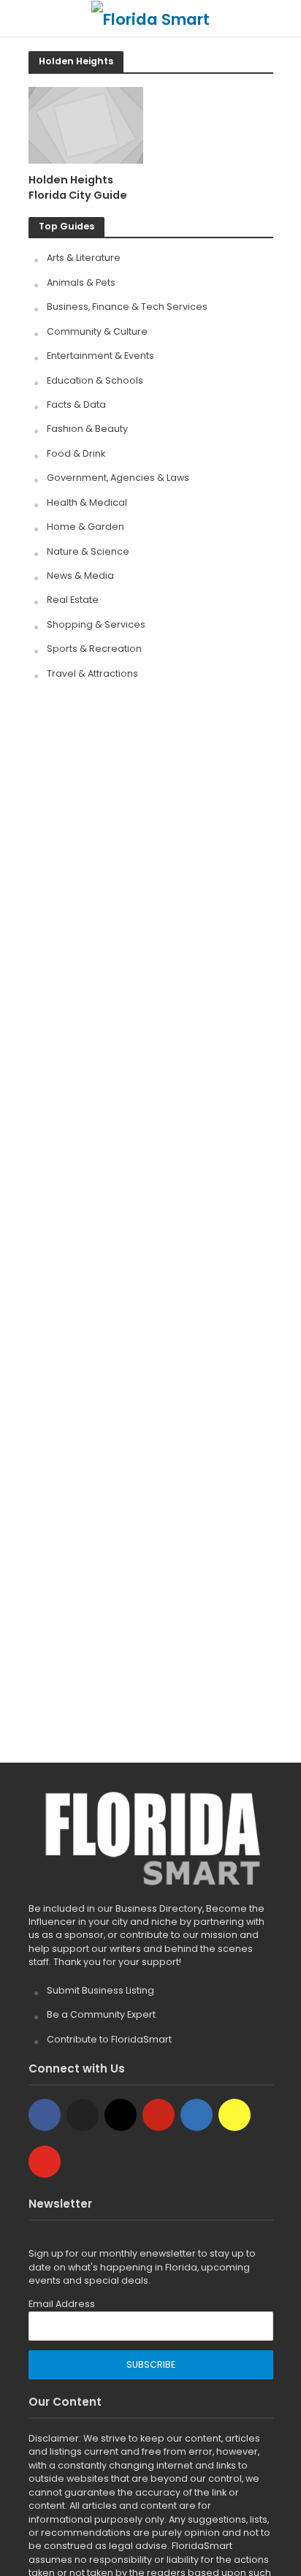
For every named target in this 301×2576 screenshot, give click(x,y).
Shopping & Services (96, 624)
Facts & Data (76, 404)
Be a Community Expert (101, 2014)
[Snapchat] (235, 2115)
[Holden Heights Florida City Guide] (86, 125)
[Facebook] (45, 2115)
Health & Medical (87, 502)
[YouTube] (45, 2162)
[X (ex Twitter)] (83, 2115)
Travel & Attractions (92, 673)
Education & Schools (95, 380)
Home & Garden (85, 527)
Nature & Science (88, 551)
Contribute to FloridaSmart (109, 2039)
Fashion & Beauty (87, 429)
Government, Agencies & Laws (118, 478)
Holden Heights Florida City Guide (78, 187)
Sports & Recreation (94, 649)
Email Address (62, 2304)
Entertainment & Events (100, 356)
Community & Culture (97, 331)
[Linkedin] (197, 2115)
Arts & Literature (84, 258)
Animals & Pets (81, 282)
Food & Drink (76, 453)
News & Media (80, 575)
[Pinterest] (159, 2115)
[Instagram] (121, 2115)
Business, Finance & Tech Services (127, 307)
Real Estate (73, 600)
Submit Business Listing (100, 1990)
